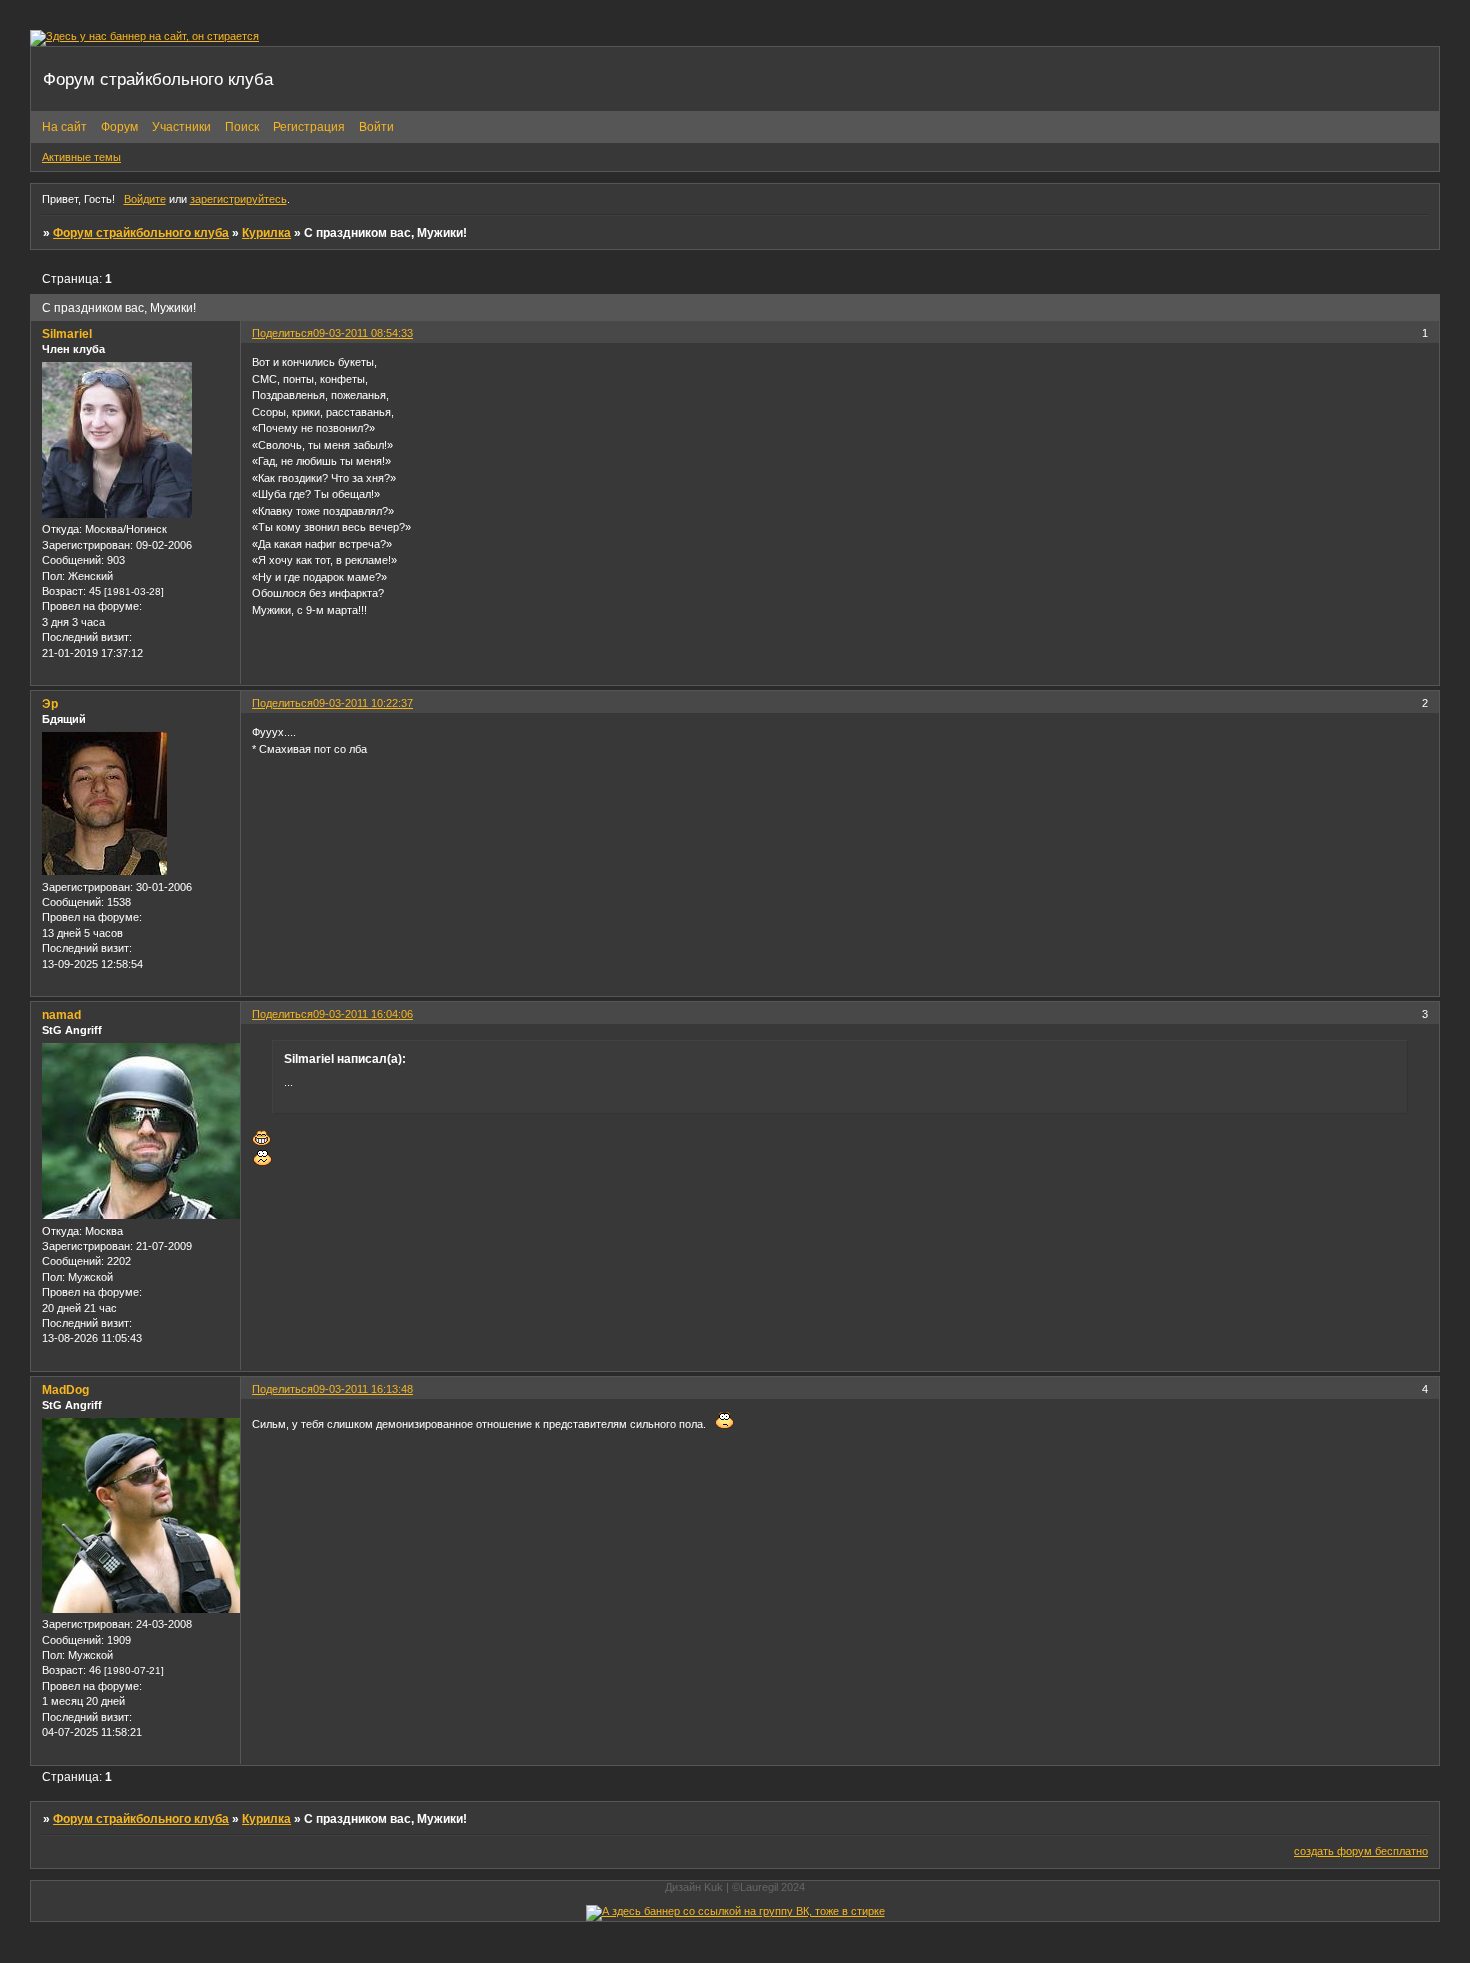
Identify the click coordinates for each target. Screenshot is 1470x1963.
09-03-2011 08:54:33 (363, 333)
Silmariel (67, 334)
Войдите (145, 199)
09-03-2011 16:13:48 (363, 1389)
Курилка (266, 233)
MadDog (65, 1390)
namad (61, 1015)
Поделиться (282, 333)
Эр (50, 704)
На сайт (64, 127)
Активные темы (81, 157)
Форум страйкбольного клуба (141, 233)
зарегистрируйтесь (238, 199)
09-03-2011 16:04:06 (363, 1014)
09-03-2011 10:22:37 (363, 703)
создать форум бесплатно (1361, 1851)
